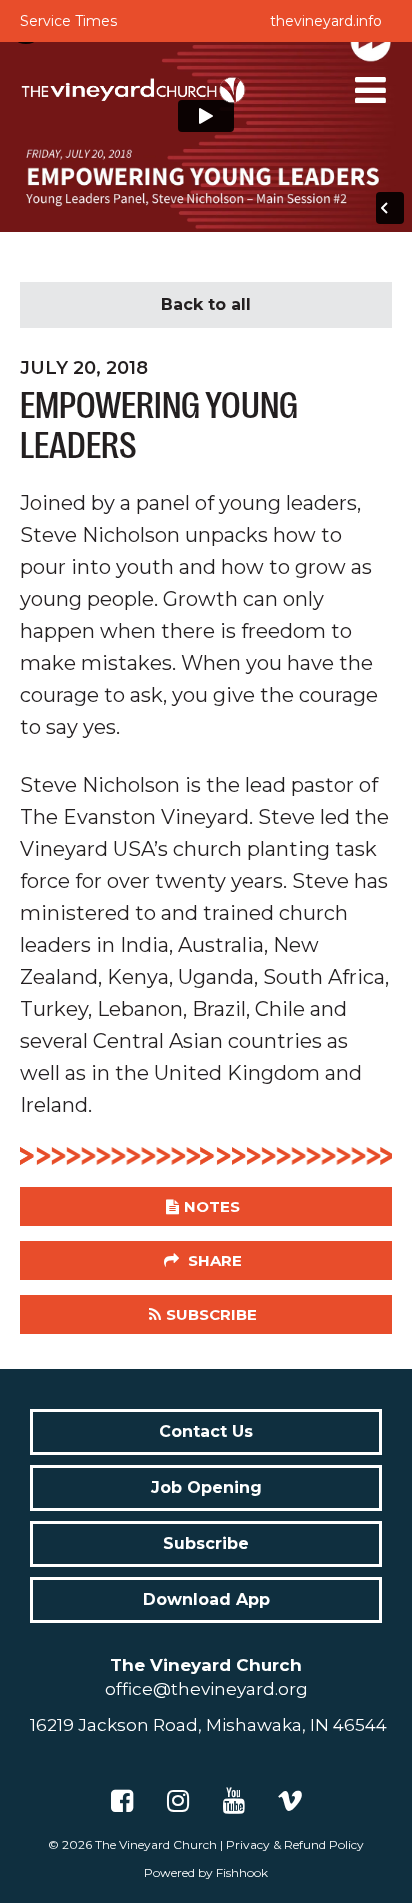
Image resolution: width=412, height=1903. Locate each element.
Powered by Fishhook (206, 1872)
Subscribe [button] (211, 1314)
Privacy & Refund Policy (295, 1844)
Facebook (122, 1801)
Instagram (178, 1801)
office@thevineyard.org (206, 1689)
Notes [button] (212, 1206)
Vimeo (290, 1801)
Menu (371, 90)
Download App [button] (206, 1599)
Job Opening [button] (206, 1487)
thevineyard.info (326, 21)
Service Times (68, 21)
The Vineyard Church (156, 1844)
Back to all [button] (206, 304)
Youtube (234, 1801)
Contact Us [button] (206, 1431)
